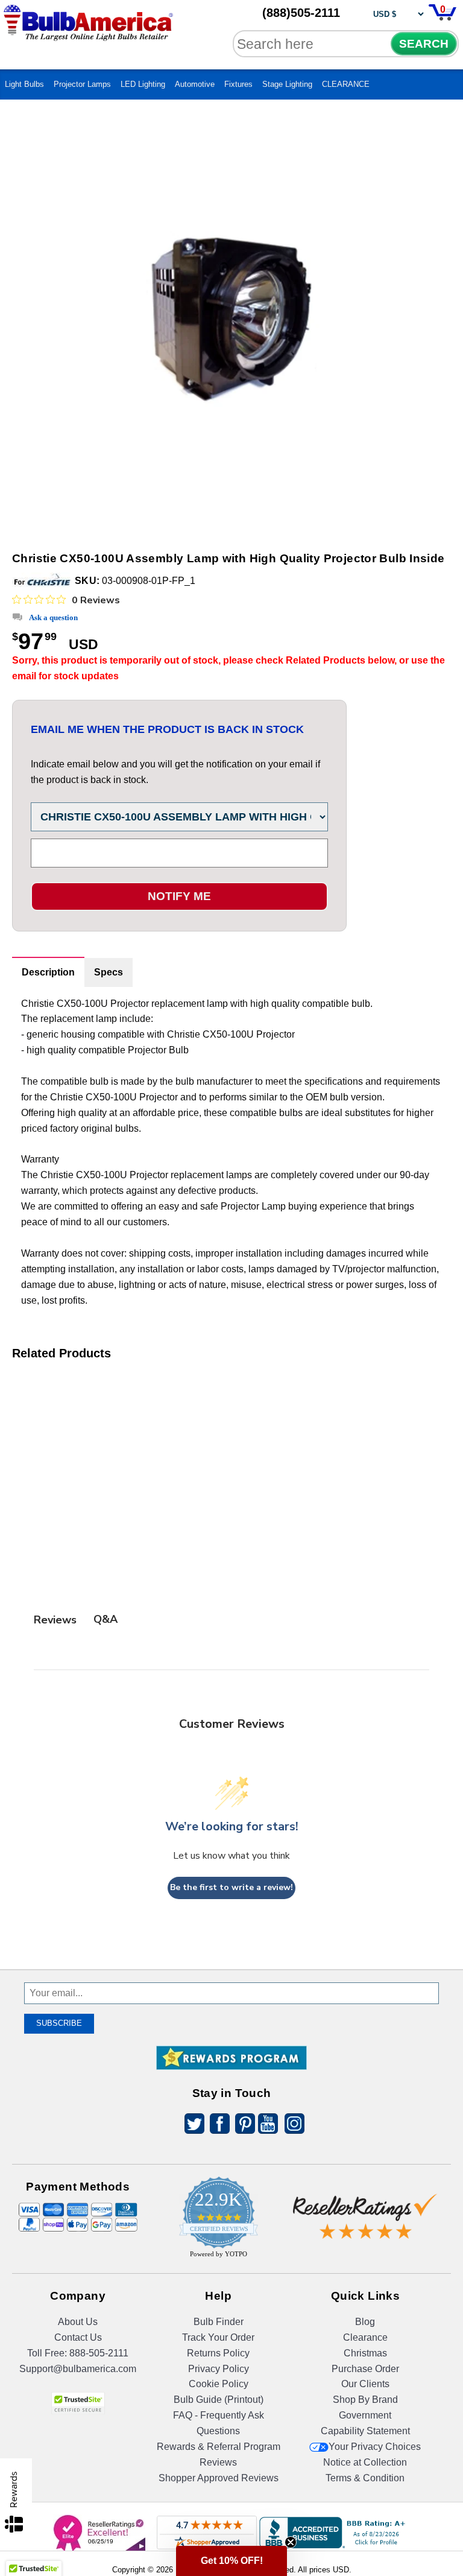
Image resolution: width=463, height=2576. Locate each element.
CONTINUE (232, 1415)
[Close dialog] (356, 1182)
